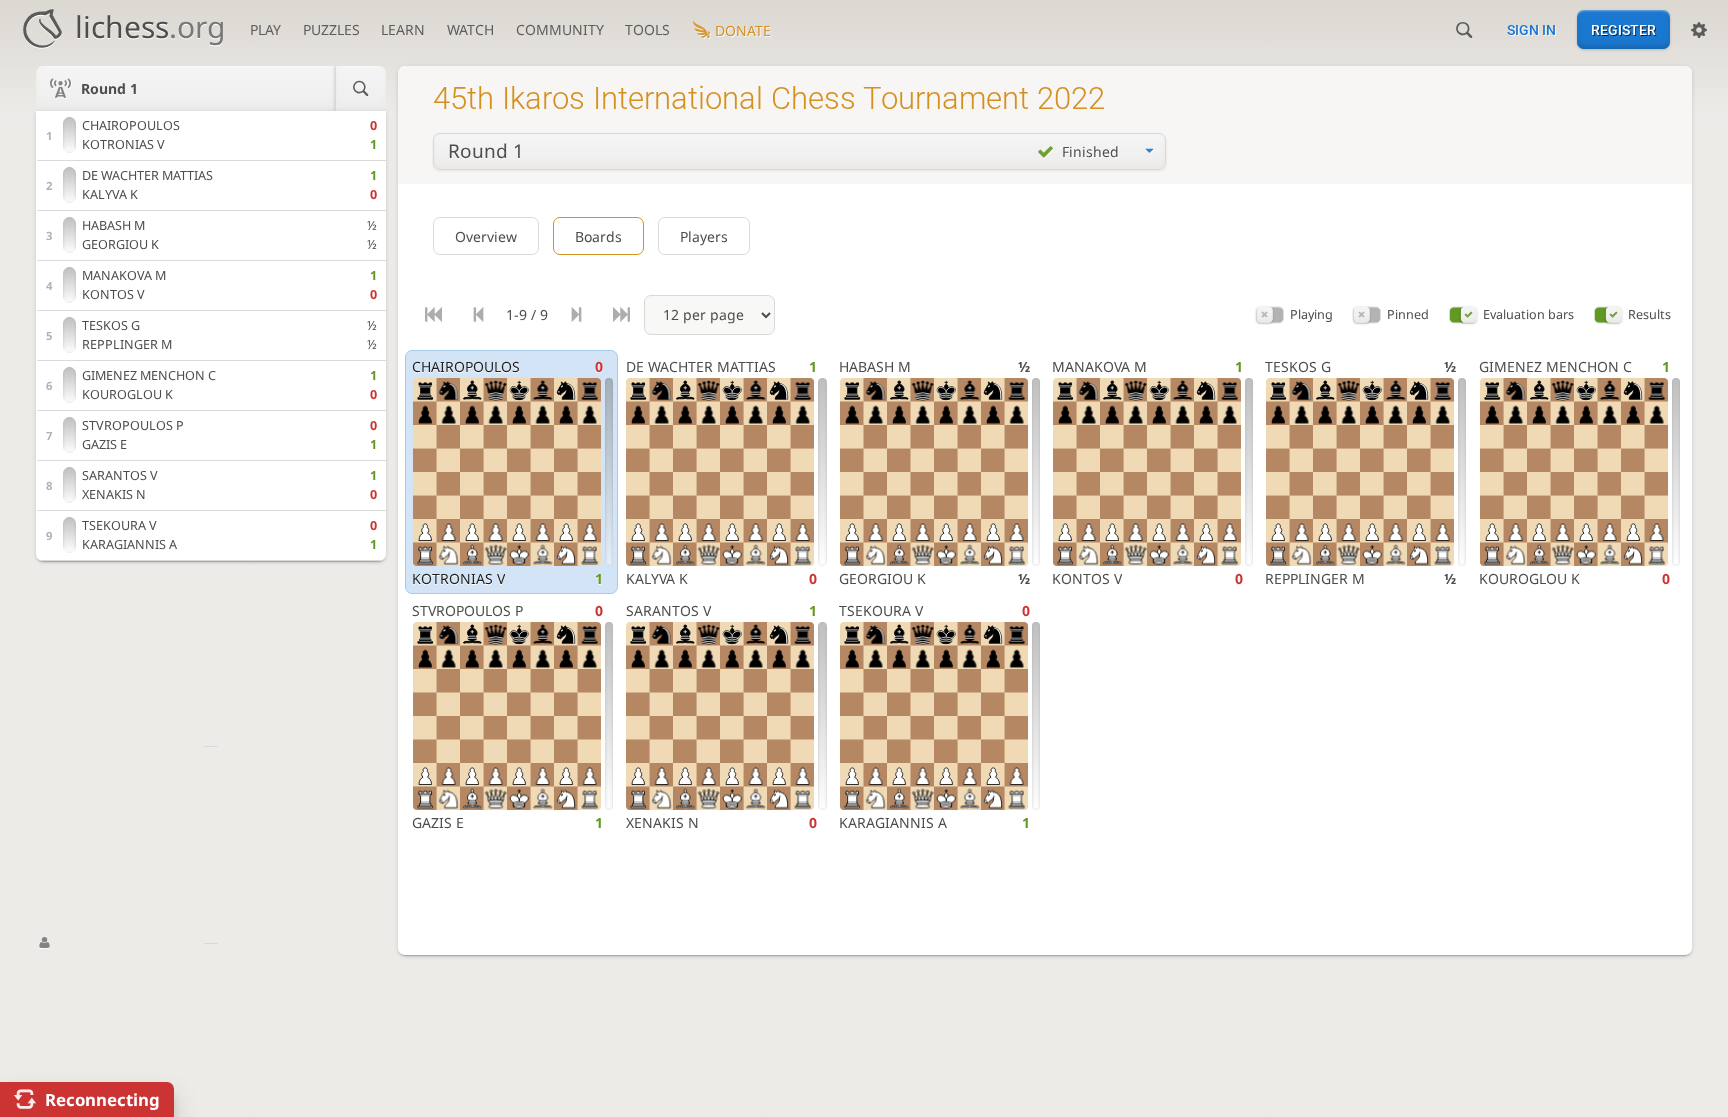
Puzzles (331, 29)
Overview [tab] (486, 236)
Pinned (1408, 314)
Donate (743, 30)
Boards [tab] (598, 236)
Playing (1311, 314)
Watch (470, 29)
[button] (1270, 315)
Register (1623, 30)
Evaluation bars (1528, 314)
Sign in (1531, 30)
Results (1649, 314)
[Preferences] (1699, 30)
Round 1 (109, 88)
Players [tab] (704, 236)
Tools (647, 29)
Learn (403, 29)
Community (560, 29)
